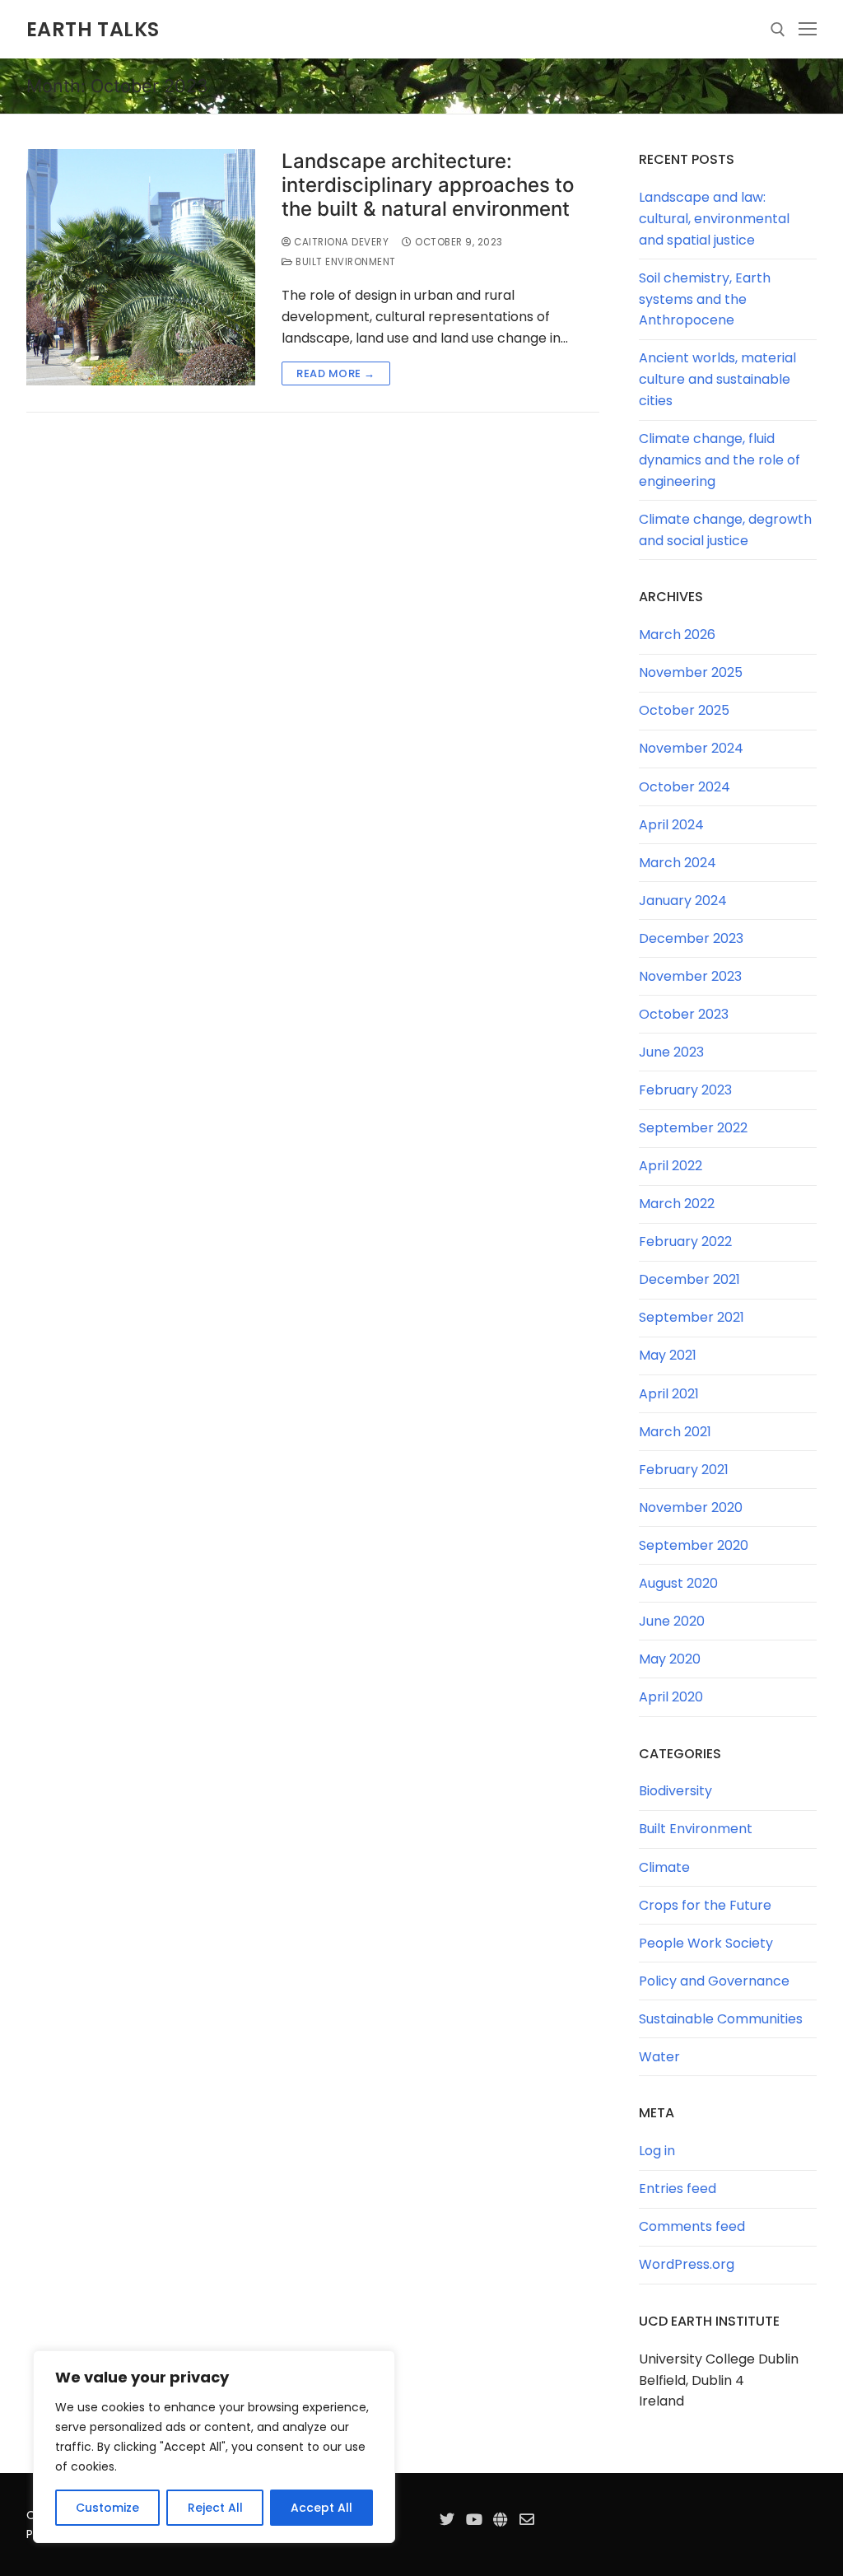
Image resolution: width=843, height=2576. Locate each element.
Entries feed (678, 2189)
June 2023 (671, 1052)
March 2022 (677, 1204)
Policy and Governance (714, 1981)
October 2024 (685, 787)
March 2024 (678, 863)
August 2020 (678, 1583)
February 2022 (685, 1241)
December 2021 (689, 1279)
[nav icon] (808, 30)
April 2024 (671, 825)
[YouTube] (473, 2519)
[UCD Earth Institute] (501, 2519)
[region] (214, 2447)
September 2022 (693, 1128)
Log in (657, 2151)
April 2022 (671, 1166)
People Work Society (706, 1943)
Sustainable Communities (721, 2019)
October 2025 (684, 710)
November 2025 (691, 672)
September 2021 (692, 1317)
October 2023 (684, 1014)
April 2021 (669, 1394)
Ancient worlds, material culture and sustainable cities (717, 379)
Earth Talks (93, 29)
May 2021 (668, 1355)
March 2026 (677, 635)
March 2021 (675, 1432)
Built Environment (345, 262)
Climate (664, 1867)
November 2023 (690, 976)
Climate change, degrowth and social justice (725, 530)
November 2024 (691, 748)
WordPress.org (687, 2264)
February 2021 (684, 1470)
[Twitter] (447, 2519)
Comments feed (692, 2226)
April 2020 (671, 1697)
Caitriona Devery (340, 242)
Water (659, 2057)
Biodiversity (675, 1791)
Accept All (321, 2508)
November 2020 (691, 1507)
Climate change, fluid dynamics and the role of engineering (720, 460)
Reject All (215, 2508)
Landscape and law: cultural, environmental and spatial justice (714, 219)
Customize (107, 2508)
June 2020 (672, 1621)
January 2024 (683, 901)
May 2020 (670, 1659)
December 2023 (691, 938)
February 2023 (685, 1090)
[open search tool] (778, 30)
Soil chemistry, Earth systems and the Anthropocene (705, 299)
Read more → (336, 373)
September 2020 (694, 1545)
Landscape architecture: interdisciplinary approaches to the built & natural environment (428, 185)
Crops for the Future (705, 1905)
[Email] (527, 2519)
